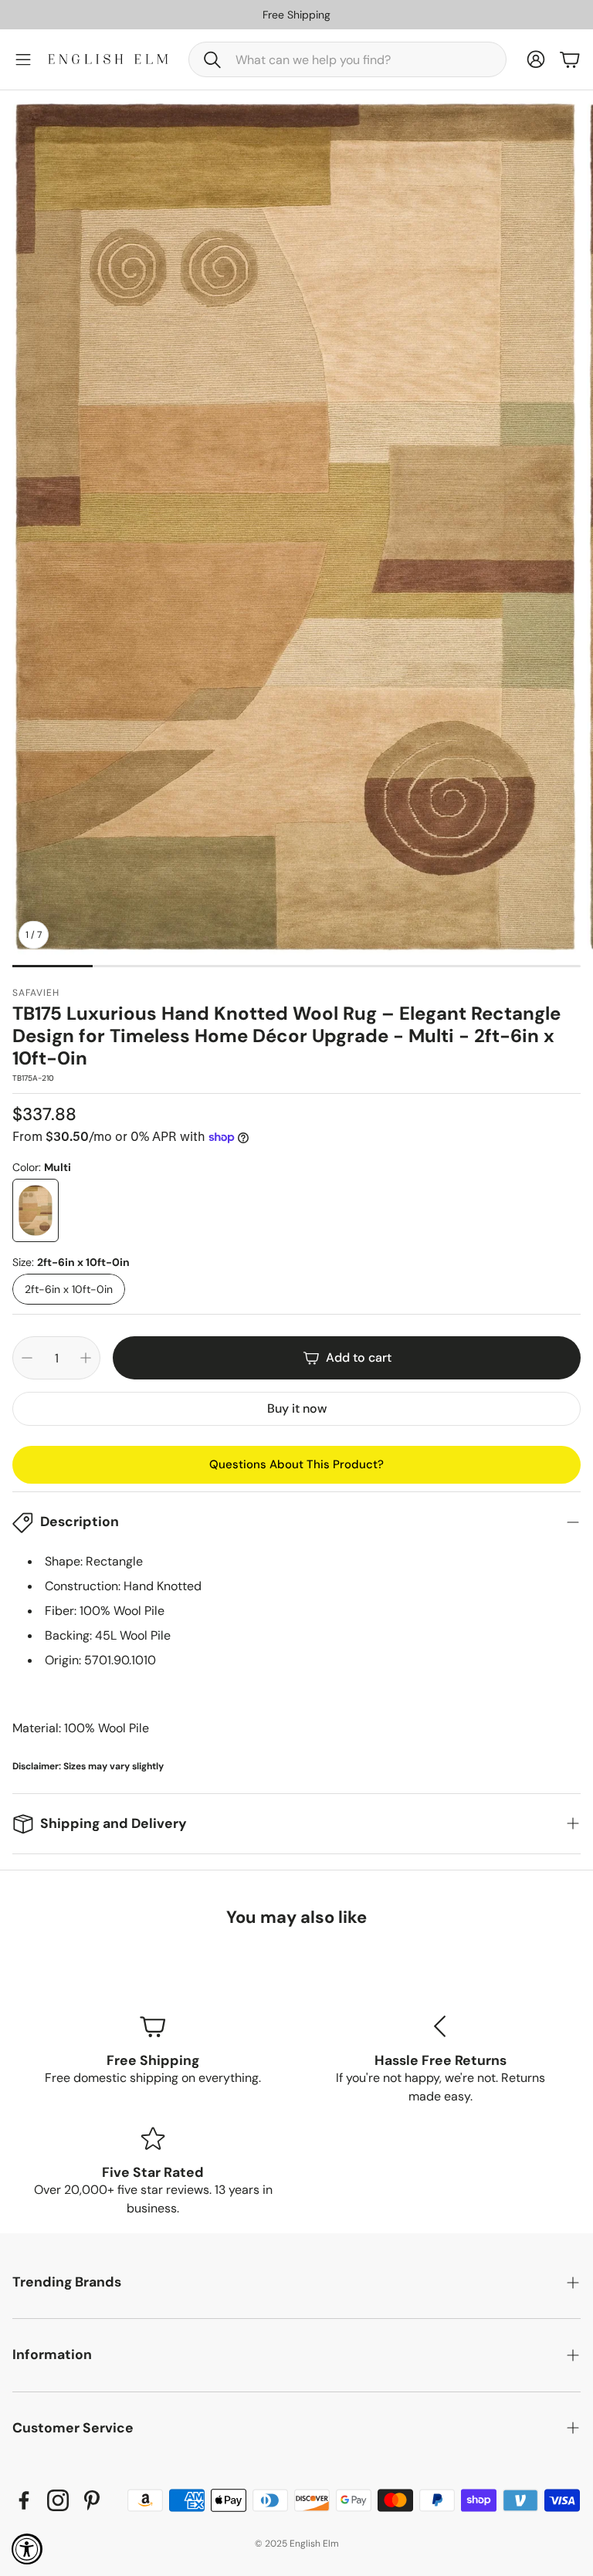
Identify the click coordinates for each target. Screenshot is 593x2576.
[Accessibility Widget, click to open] (27, 2549)
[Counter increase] (86, 1358)
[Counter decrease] (27, 1358)
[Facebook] (24, 2500)
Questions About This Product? (296, 1464)
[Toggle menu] (23, 59)
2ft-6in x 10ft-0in (69, 1289)
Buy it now (297, 1408)
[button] (347, 59)
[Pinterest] (92, 2500)
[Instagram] (58, 2500)
